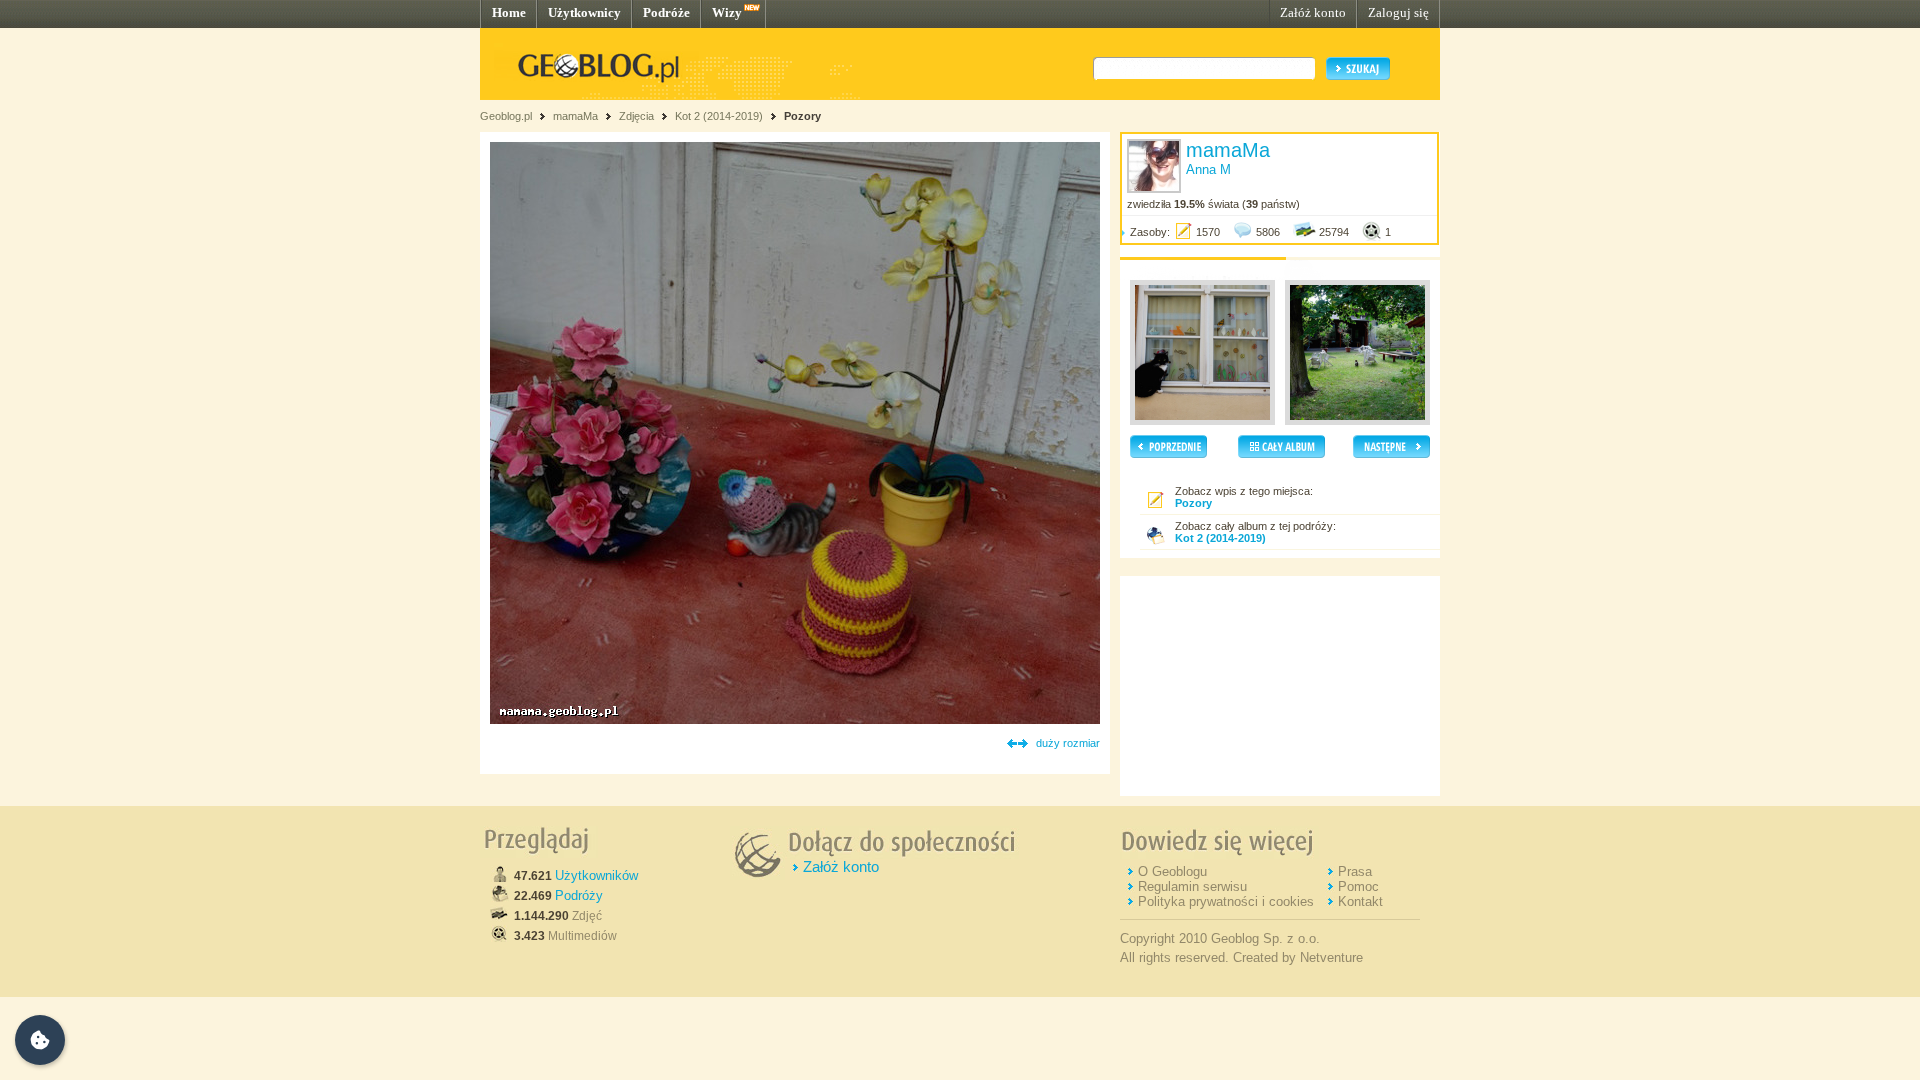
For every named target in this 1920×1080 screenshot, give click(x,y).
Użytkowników (596, 875)
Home (509, 12)
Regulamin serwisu (1192, 886)
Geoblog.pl (506, 116)
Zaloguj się (1398, 12)
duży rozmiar (1068, 743)
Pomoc (1358, 886)
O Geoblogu (1172, 871)
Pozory (802, 116)
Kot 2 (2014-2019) (719, 116)
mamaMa (575, 116)
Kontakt (1360, 901)
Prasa (1355, 871)
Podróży (579, 895)
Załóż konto (1313, 12)
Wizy (727, 12)
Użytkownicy (584, 12)
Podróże (666, 12)
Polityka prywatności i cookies (1226, 901)
